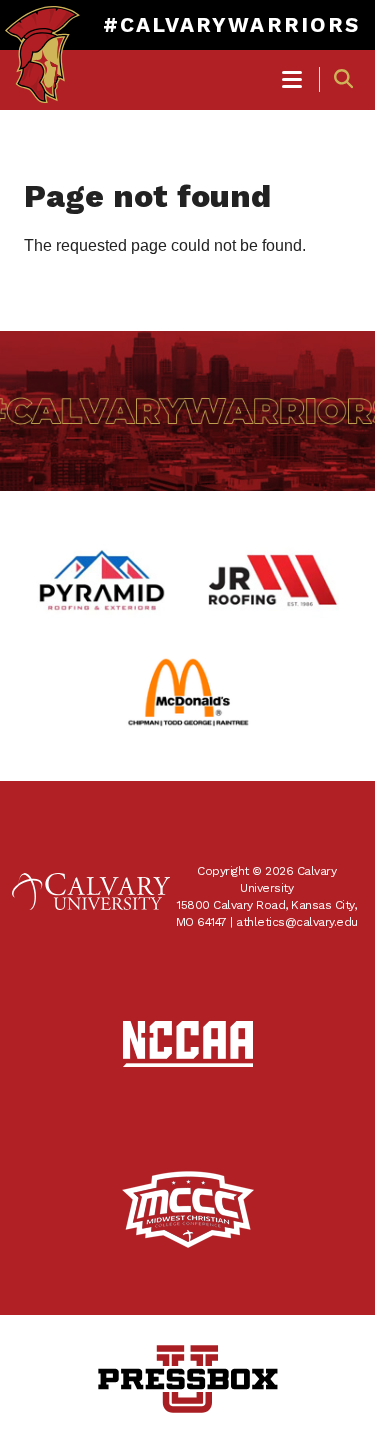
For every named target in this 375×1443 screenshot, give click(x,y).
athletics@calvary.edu (297, 922)
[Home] (42, 36)
